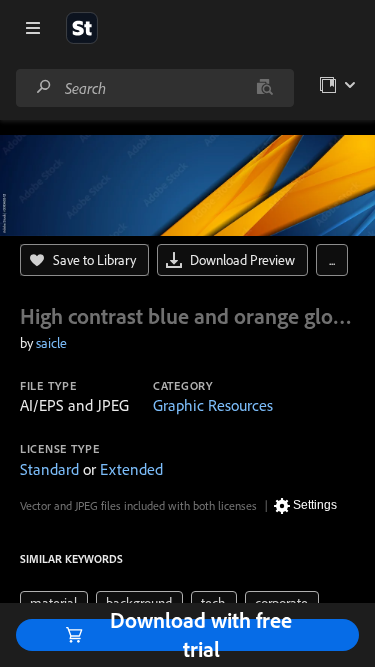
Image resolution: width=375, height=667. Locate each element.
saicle (51, 343)
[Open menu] (33, 28)
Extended (131, 469)
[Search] (44, 87)
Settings (315, 505)
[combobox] (154, 88)
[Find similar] (264, 88)
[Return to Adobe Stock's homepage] (82, 28)
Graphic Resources (213, 405)
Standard (49, 469)
